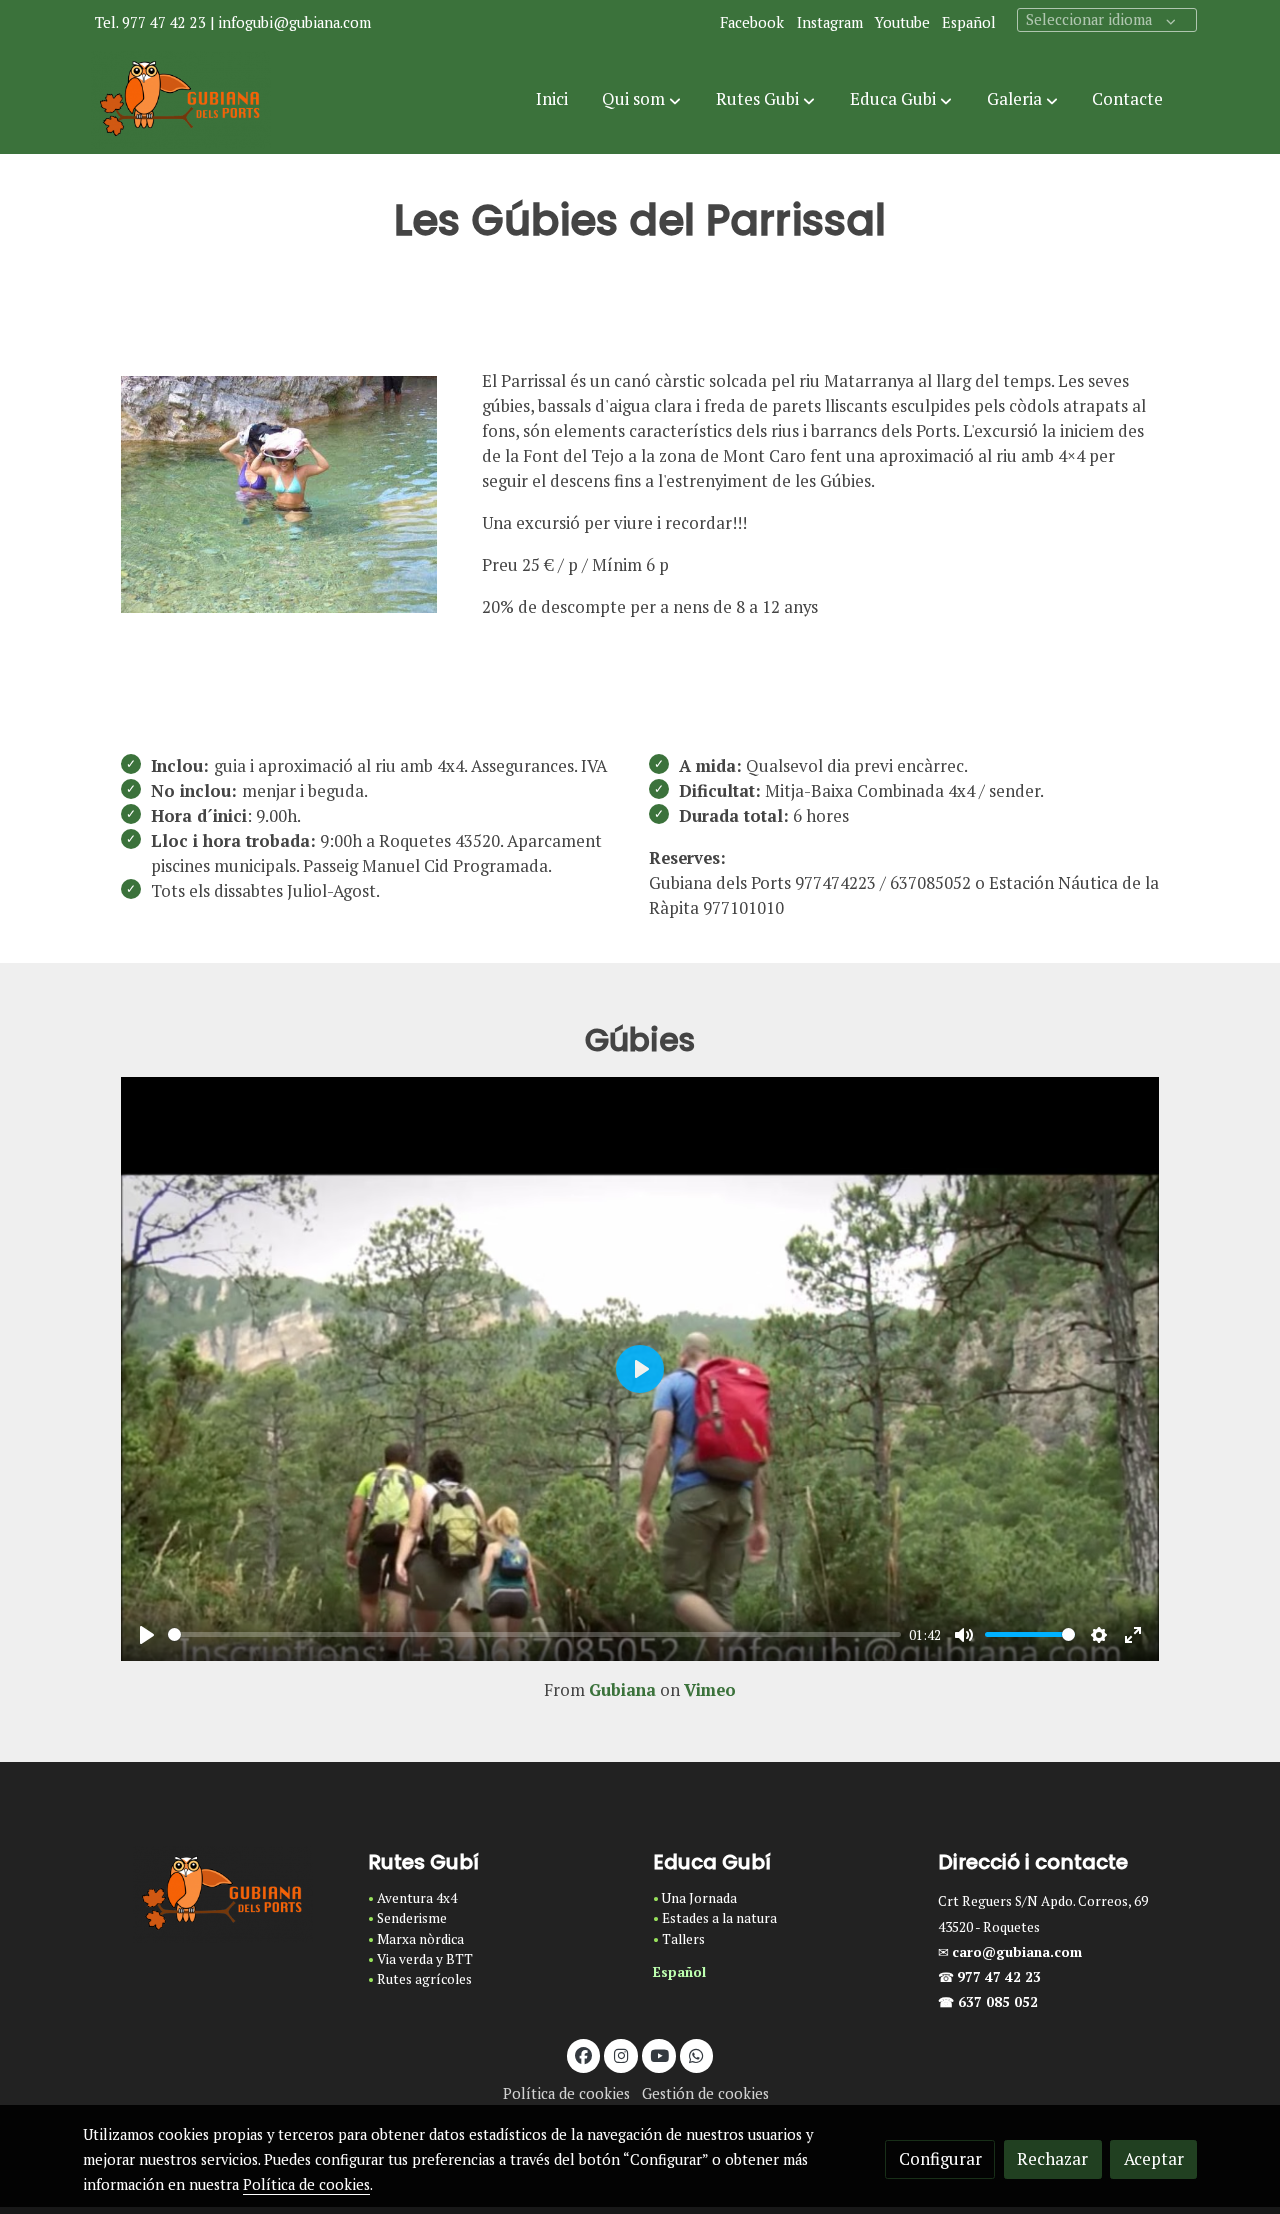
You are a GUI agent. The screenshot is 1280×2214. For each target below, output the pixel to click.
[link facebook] (584, 2054)
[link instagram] (621, 2054)
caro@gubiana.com (1017, 1952)
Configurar (940, 2159)
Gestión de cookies (705, 2093)
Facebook (752, 22)
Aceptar (1154, 2159)
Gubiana (622, 1690)
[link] (181, 100)
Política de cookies (566, 2093)
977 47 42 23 (1001, 1977)
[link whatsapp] (697, 2054)
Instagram (830, 22)
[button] (641, 100)
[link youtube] (660, 2054)
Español (969, 22)
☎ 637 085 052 (988, 2002)
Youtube (902, 22)
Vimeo (710, 1690)
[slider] (534, 1634)
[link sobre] (212, 1895)
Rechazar (1052, 2159)
